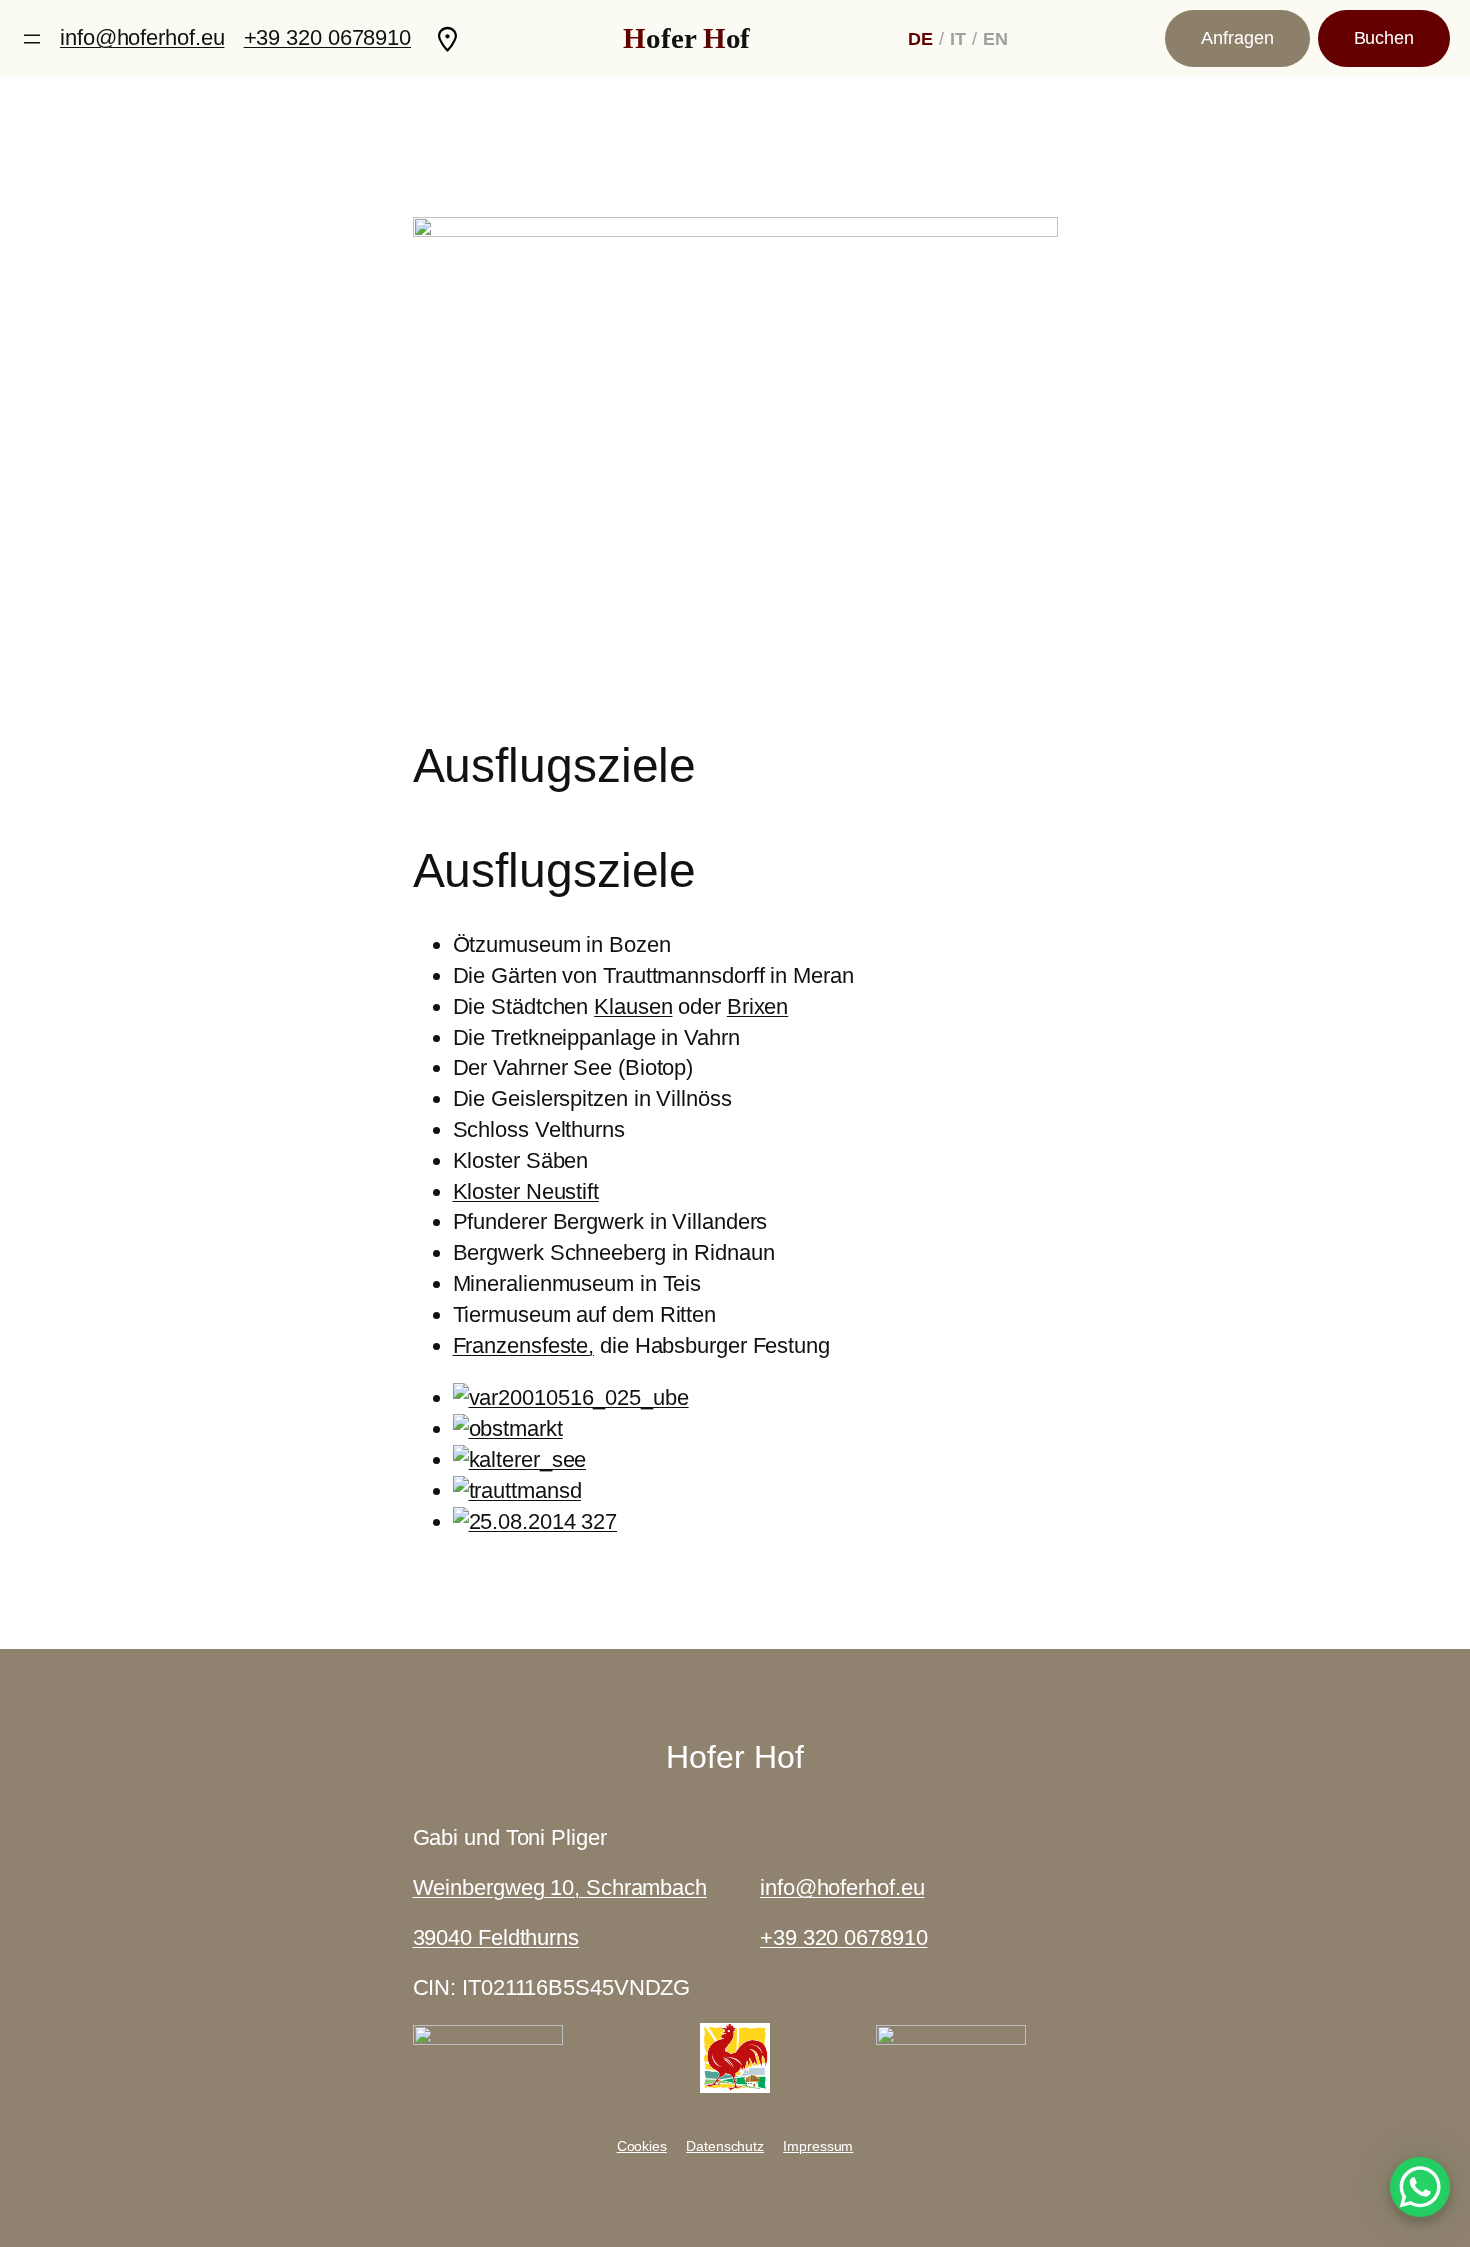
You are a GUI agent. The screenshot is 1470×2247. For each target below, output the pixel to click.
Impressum (818, 2146)
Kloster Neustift (526, 1191)
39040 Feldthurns (496, 1937)
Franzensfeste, (524, 1345)
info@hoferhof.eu (142, 37)
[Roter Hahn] (735, 2085)
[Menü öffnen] (32, 39)
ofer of (686, 38)
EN (995, 39)
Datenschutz (725, 2146)
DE (920, 39)
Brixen (757, 1006)
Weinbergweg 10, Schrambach (560, 1887)
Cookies (642, 2146)
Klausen (633, 1006)
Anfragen (1237, 38)
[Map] (447, 38)
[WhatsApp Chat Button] (1420, 2187)
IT (958, 39)
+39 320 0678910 (328, 37)
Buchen (1384, 38)
